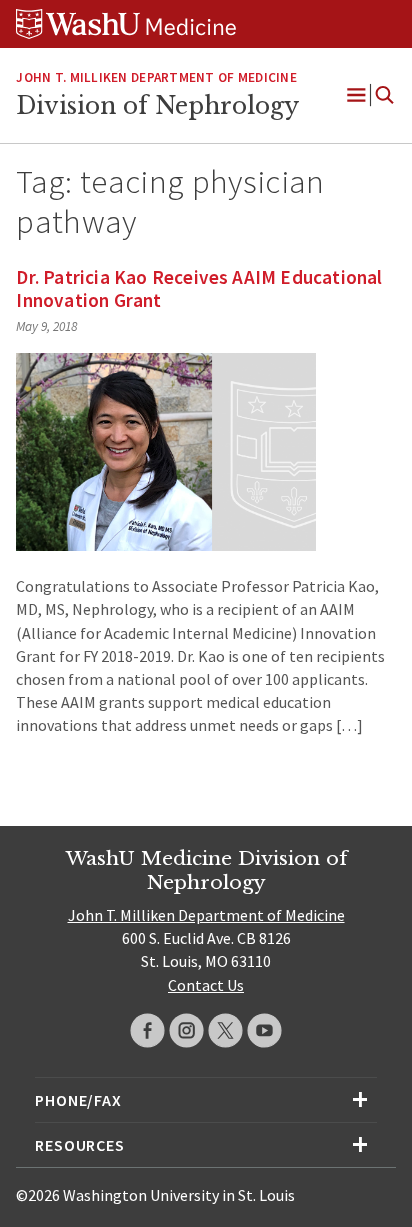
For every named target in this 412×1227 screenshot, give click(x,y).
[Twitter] (225, 1030)
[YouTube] (264, 1030)
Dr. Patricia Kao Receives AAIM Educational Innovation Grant (199, 288)
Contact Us (206, 985)
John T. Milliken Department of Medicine (156, 77)
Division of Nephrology (157, 106)
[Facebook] (147, 1030)
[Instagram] (186, 1030)
